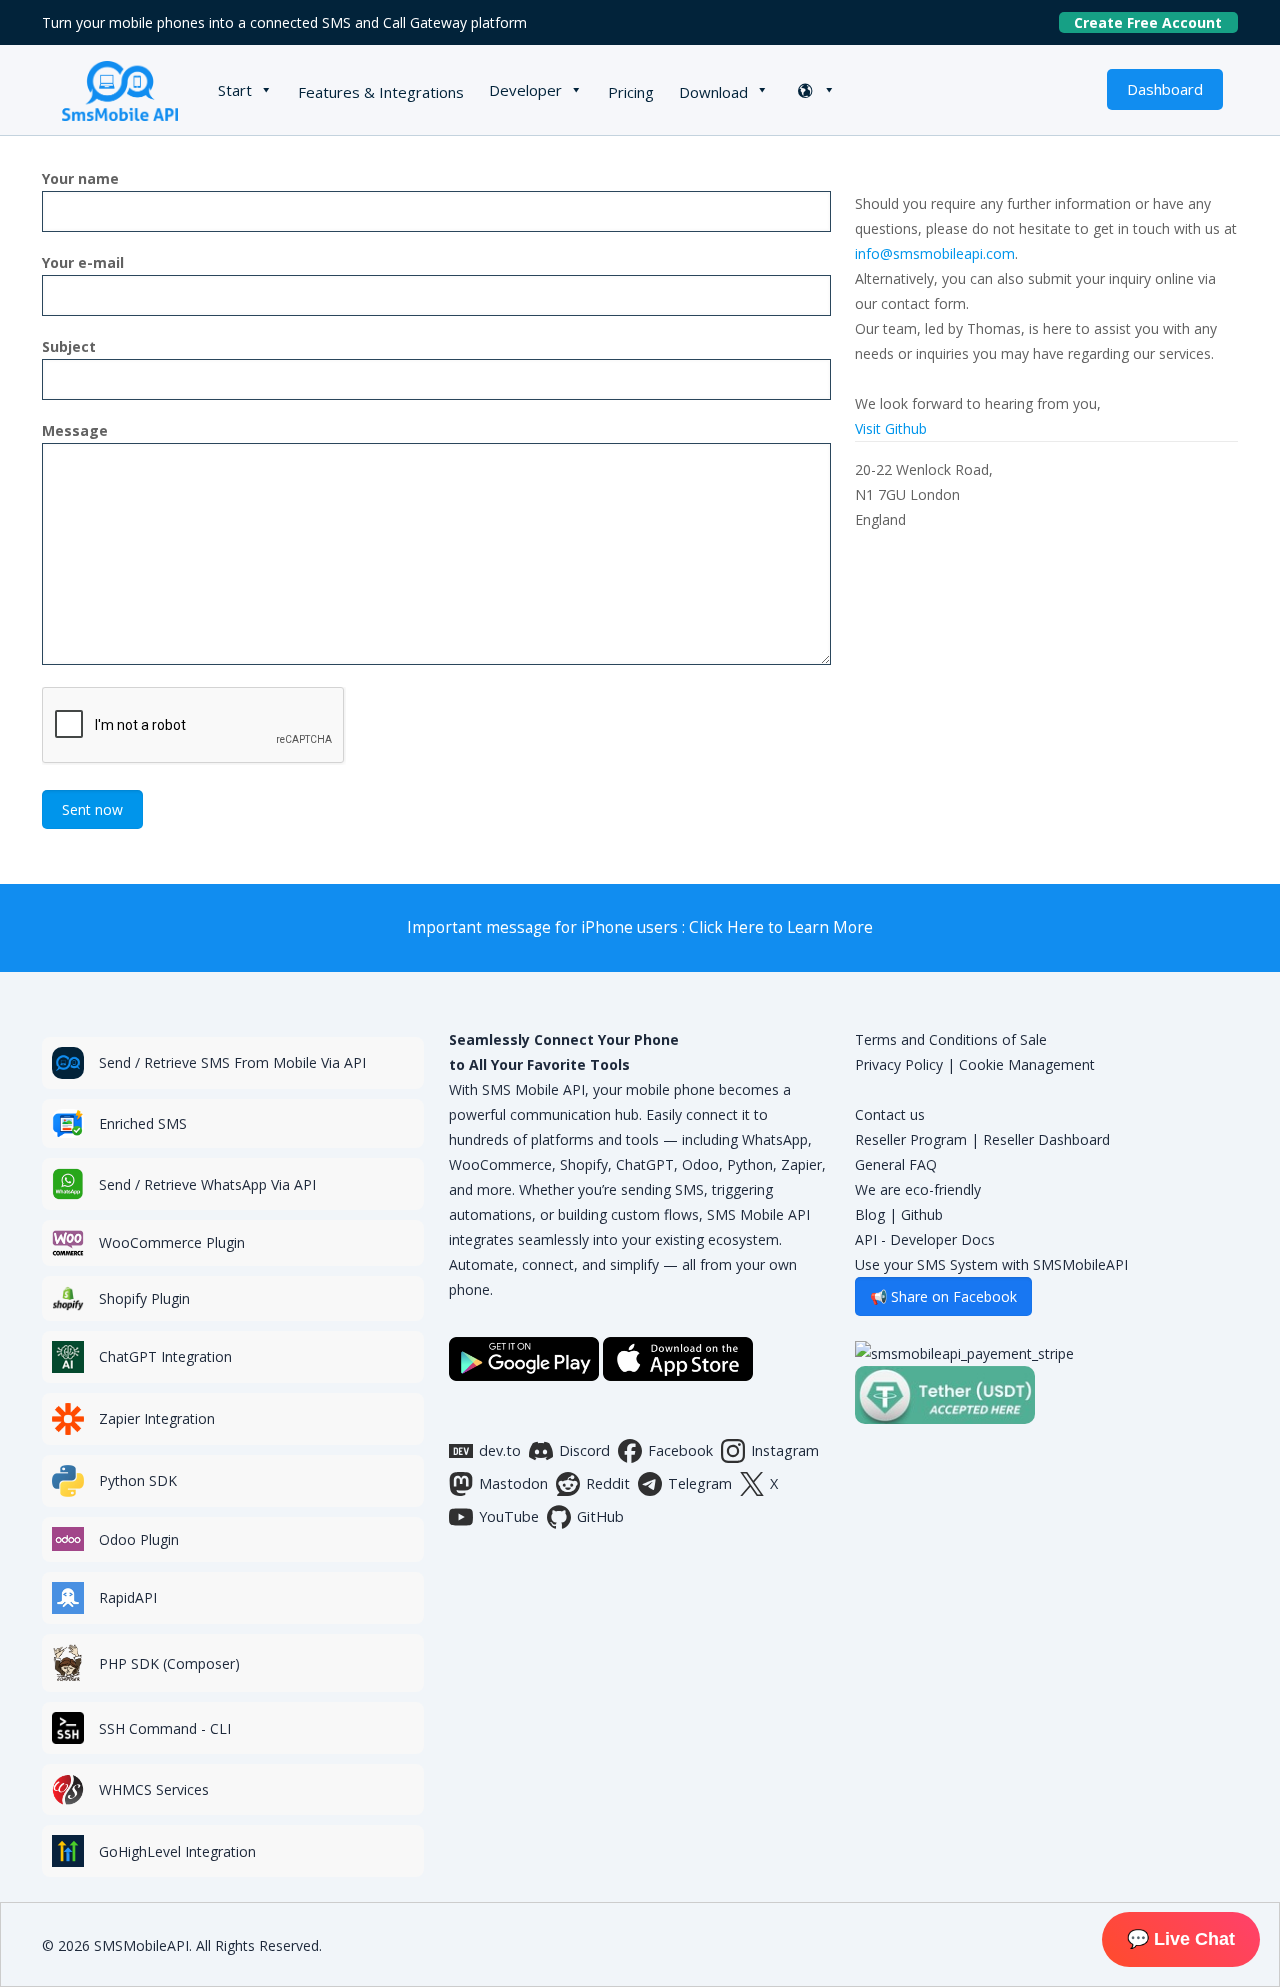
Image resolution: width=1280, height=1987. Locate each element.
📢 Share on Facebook (943, 1296)
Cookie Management (1027, 1064)
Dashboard (1165, 89)
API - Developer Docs (925, 1239)
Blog (870, 1214)
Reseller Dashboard (1046, 1139)
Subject (69, 346)
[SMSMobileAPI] (120, 90)
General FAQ (896, 1164)
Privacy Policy (899, 1064)
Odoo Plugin (139, 1539)
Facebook (680, 1450)
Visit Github (891, 428)
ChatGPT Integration (165, 1356)
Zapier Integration (157, 1418)
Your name (80, 178)
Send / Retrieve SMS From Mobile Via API (232, 1062)
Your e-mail (83, 262)
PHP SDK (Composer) (169, 1663)
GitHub (600, 1516)
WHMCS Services (154, 1789)
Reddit (608, 1483)
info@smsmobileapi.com (935, 253)
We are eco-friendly (918, 1189)
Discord (584, 1450)
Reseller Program (911, 1139)
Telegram (700, 1483)
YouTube (509, 1516)
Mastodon (513, 1483)
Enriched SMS (143, 1123)
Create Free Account (1156, 22)
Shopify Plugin (144, 1298)
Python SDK (138, 1480)
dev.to (500, 1450)
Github (922, 1214)
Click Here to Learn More (781, 927)
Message (75, 430)
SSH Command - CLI (165, 1728)
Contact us (890, 1114)
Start (235, 90)
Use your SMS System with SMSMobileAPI (991, 1264)
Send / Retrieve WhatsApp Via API (207, 1184)
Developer (525, 90)
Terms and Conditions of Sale (951, 1039)
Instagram (785, 1450)
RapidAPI (128, 1597)
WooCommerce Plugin (172, 1242)
